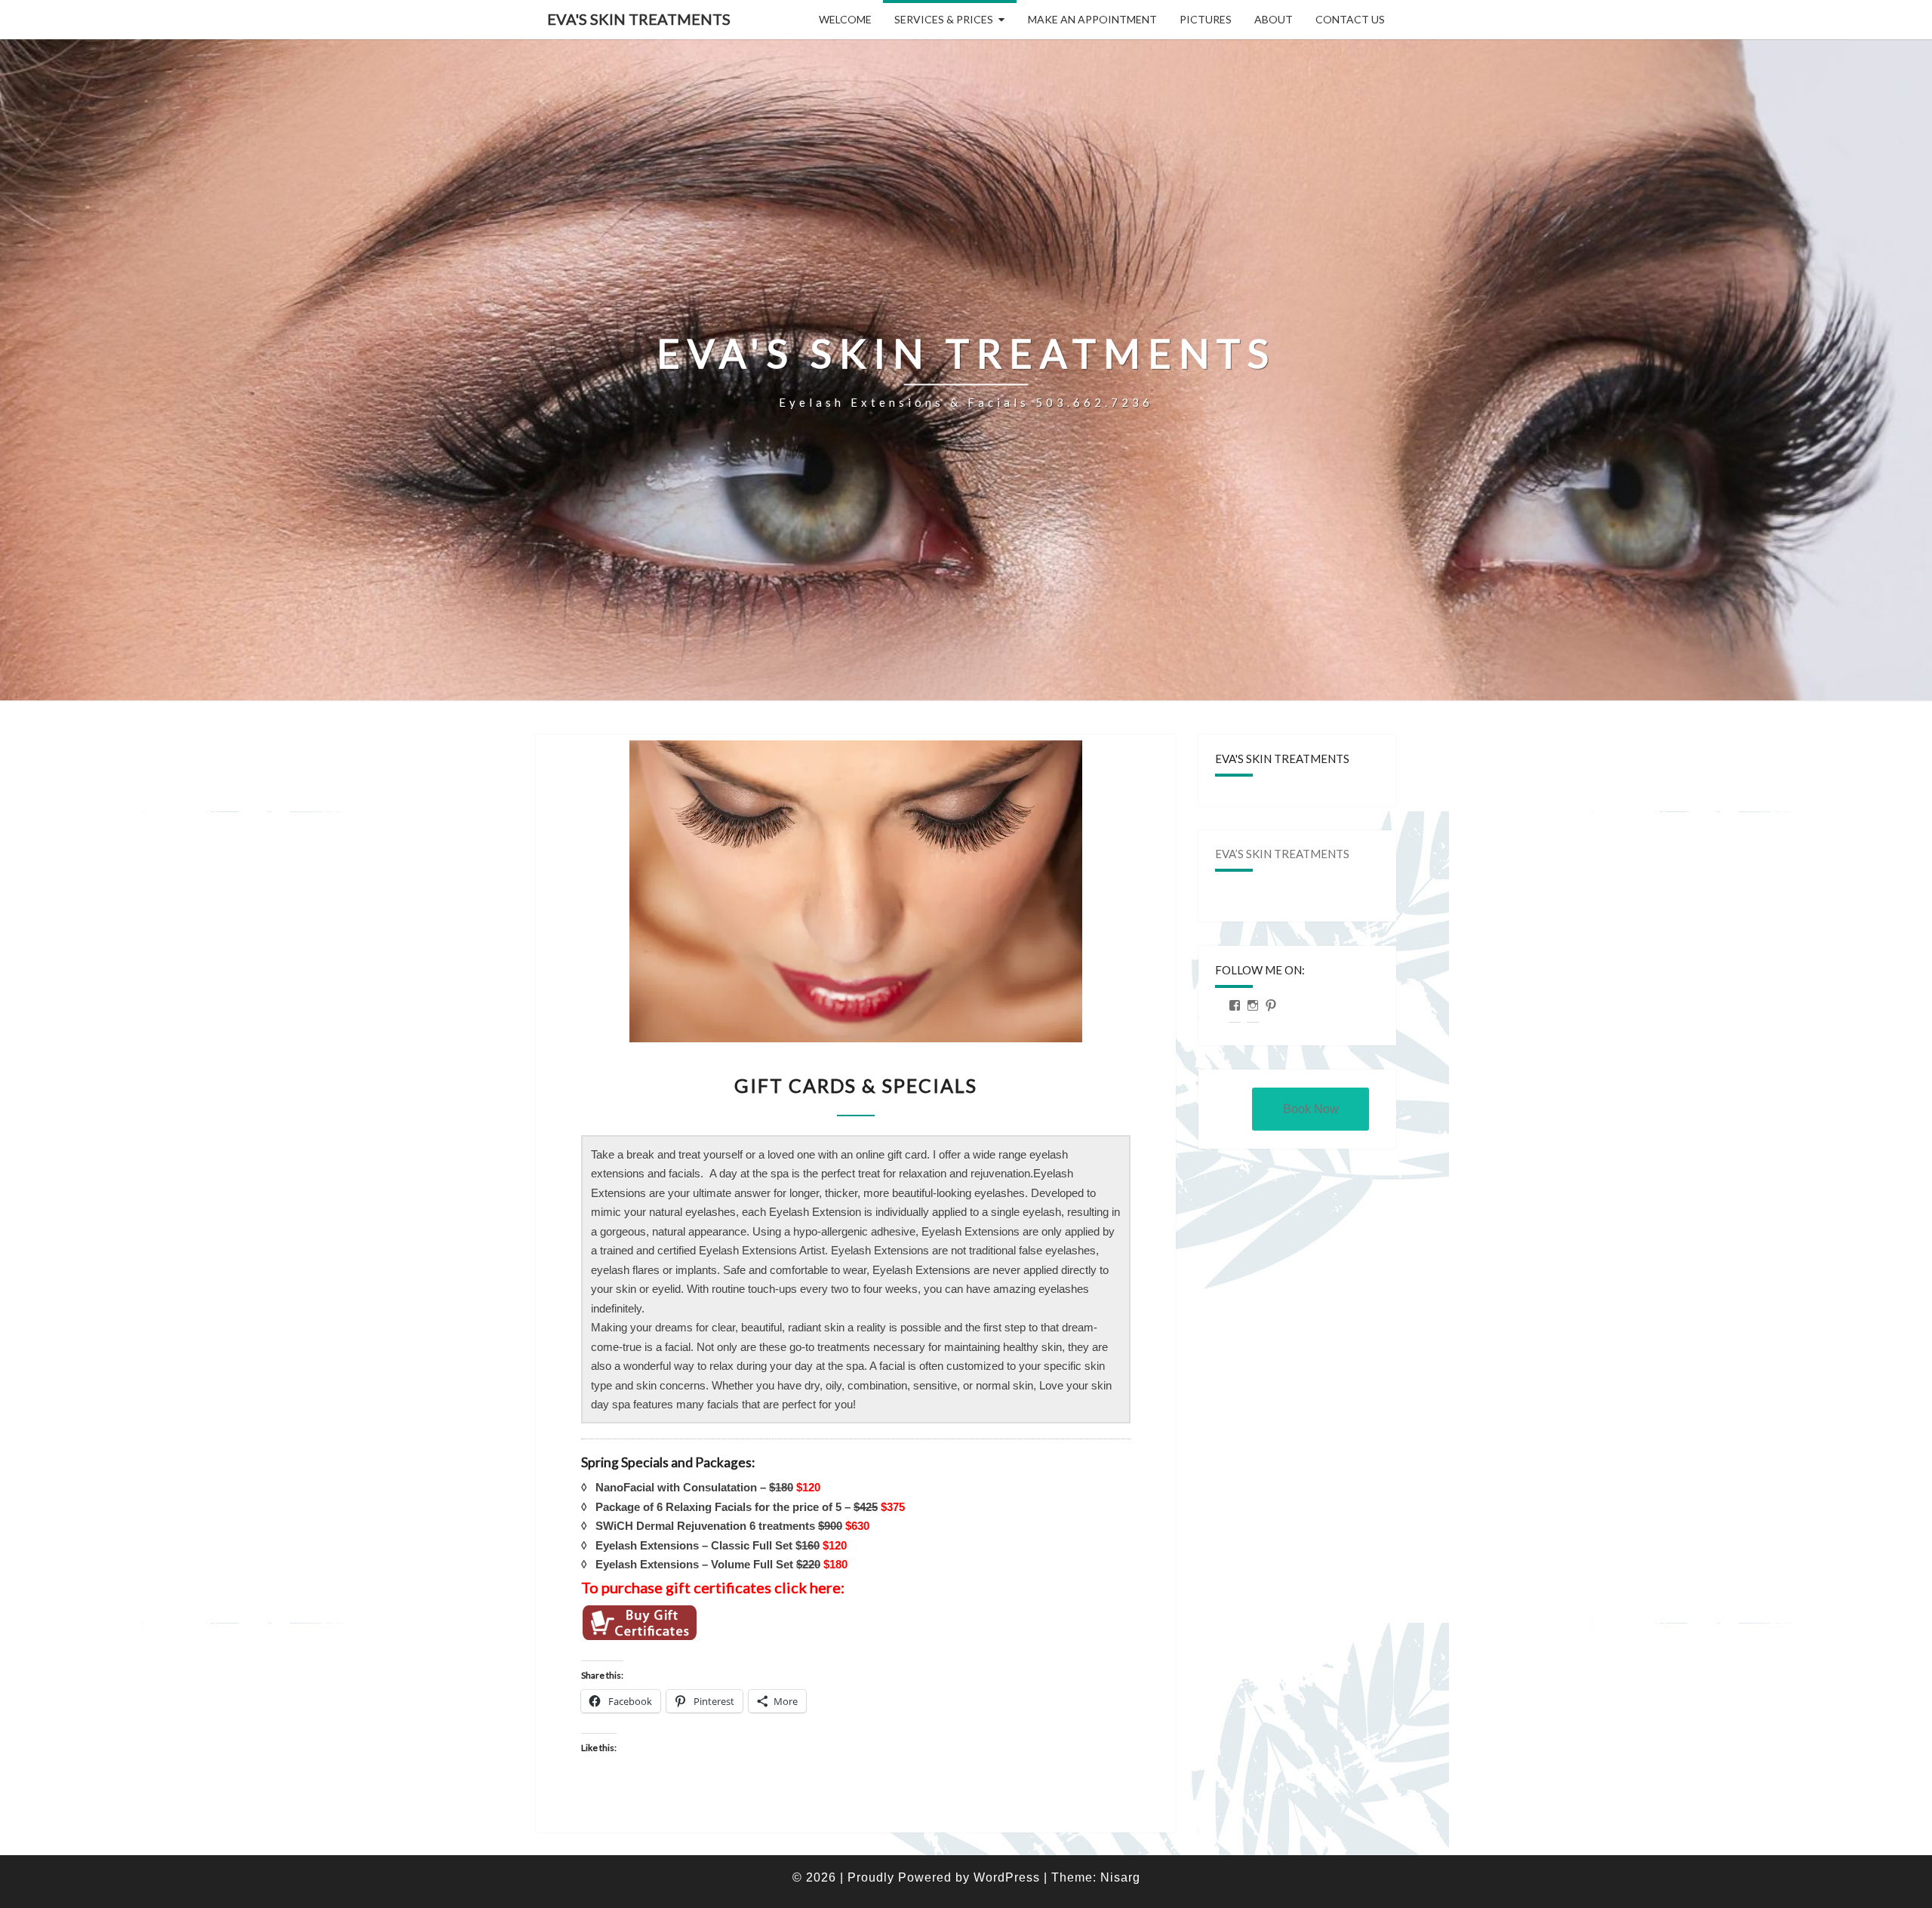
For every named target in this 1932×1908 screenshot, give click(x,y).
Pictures (1206, 19)
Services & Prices (944, 19)
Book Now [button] (1311, 1109)
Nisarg (1120, 1877)
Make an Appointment (1092, 19)
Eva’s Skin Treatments (1282, 854)
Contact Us (1350, 19)
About (1274, 19)
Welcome (845, 19)
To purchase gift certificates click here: (713, 1587)
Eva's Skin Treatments (639, 19)
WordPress (1007, 1877)
